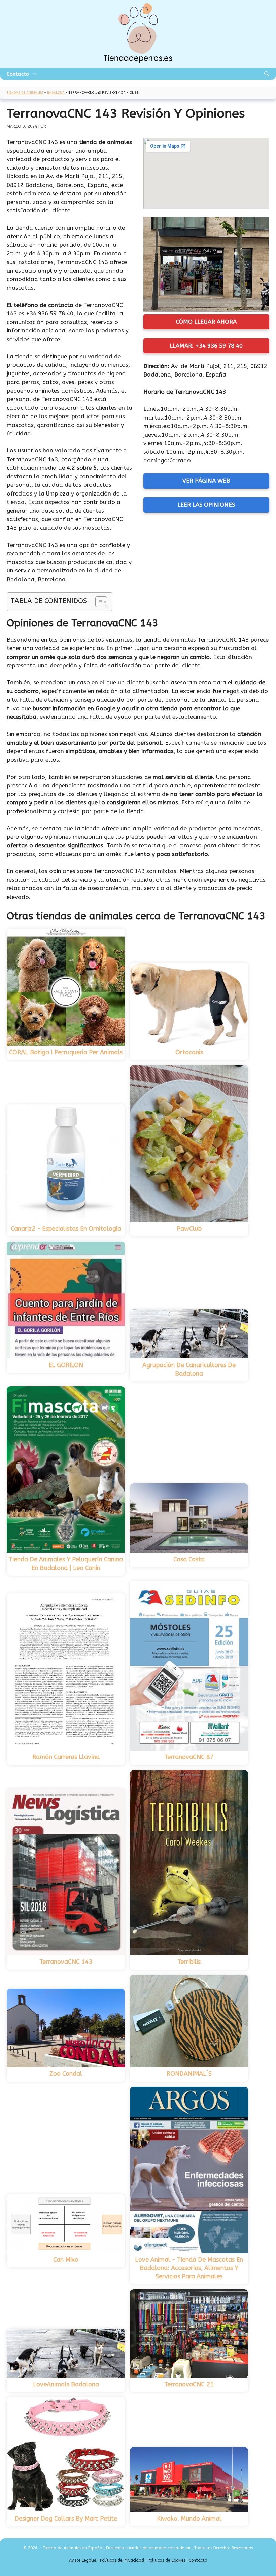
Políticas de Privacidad (122, 2560)
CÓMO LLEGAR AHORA (206, 322)
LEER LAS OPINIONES (206, 505)
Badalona (56, 93)
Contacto (18, 74)
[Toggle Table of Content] (98, 602)
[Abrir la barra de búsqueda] (267, 74)
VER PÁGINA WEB (206, 481)
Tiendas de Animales (25, 93)
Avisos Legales (83, 2560)
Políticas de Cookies (166, 2560)
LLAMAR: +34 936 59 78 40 (206, 346)
